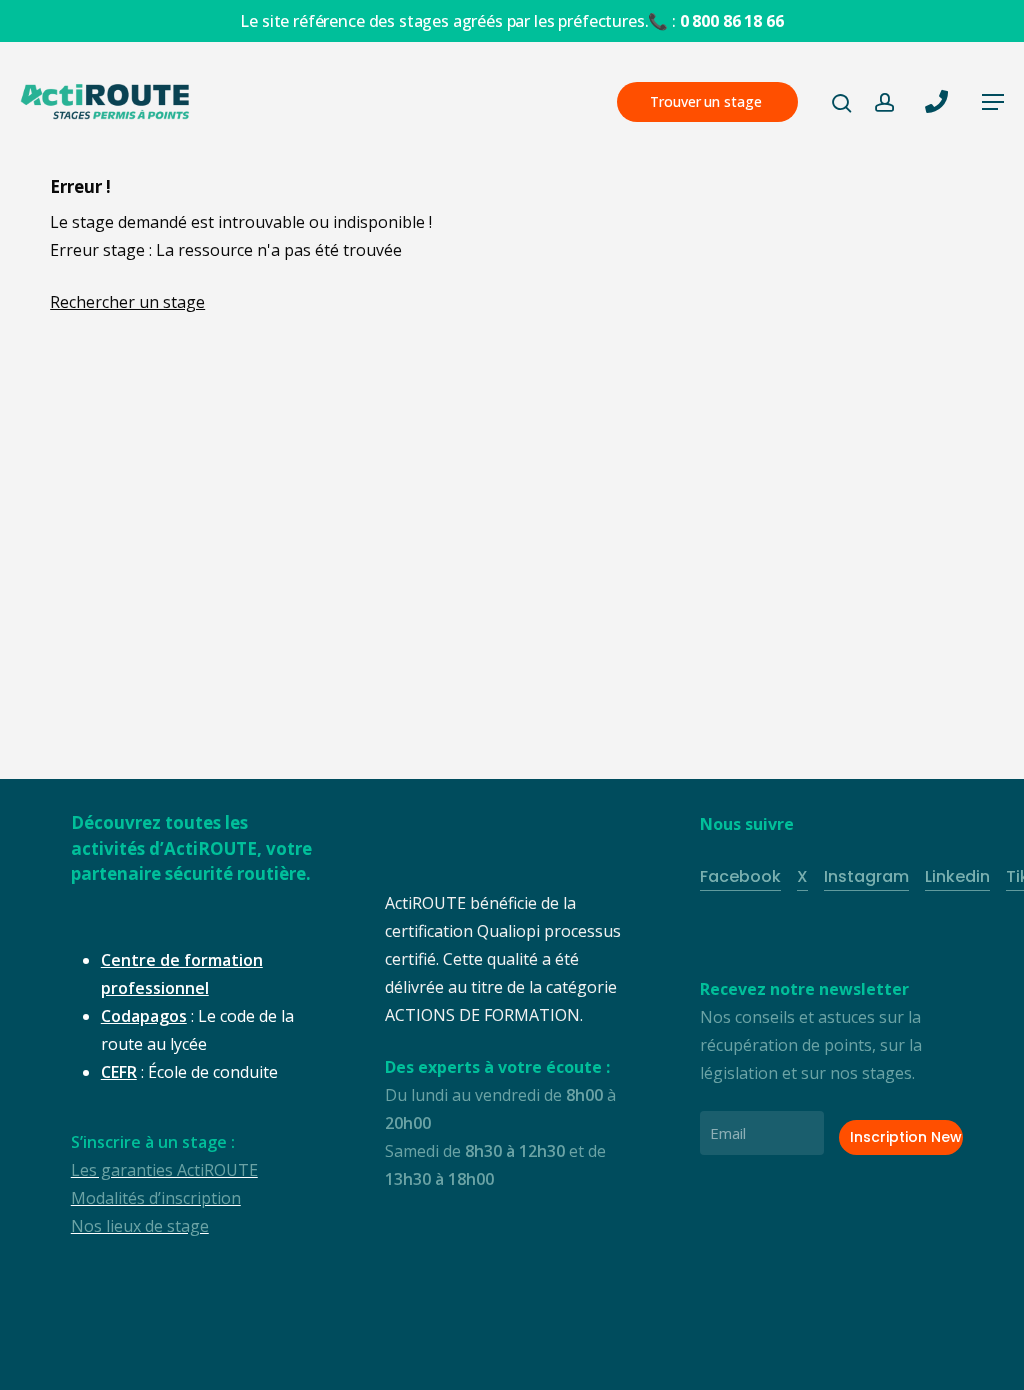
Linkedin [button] (957, 876)
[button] (993, 102)
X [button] (802, 876)
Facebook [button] (740, 876)
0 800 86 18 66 (732, 21)
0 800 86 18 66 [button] (875, 1360)
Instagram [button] (866, 876)
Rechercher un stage (127, 302)
